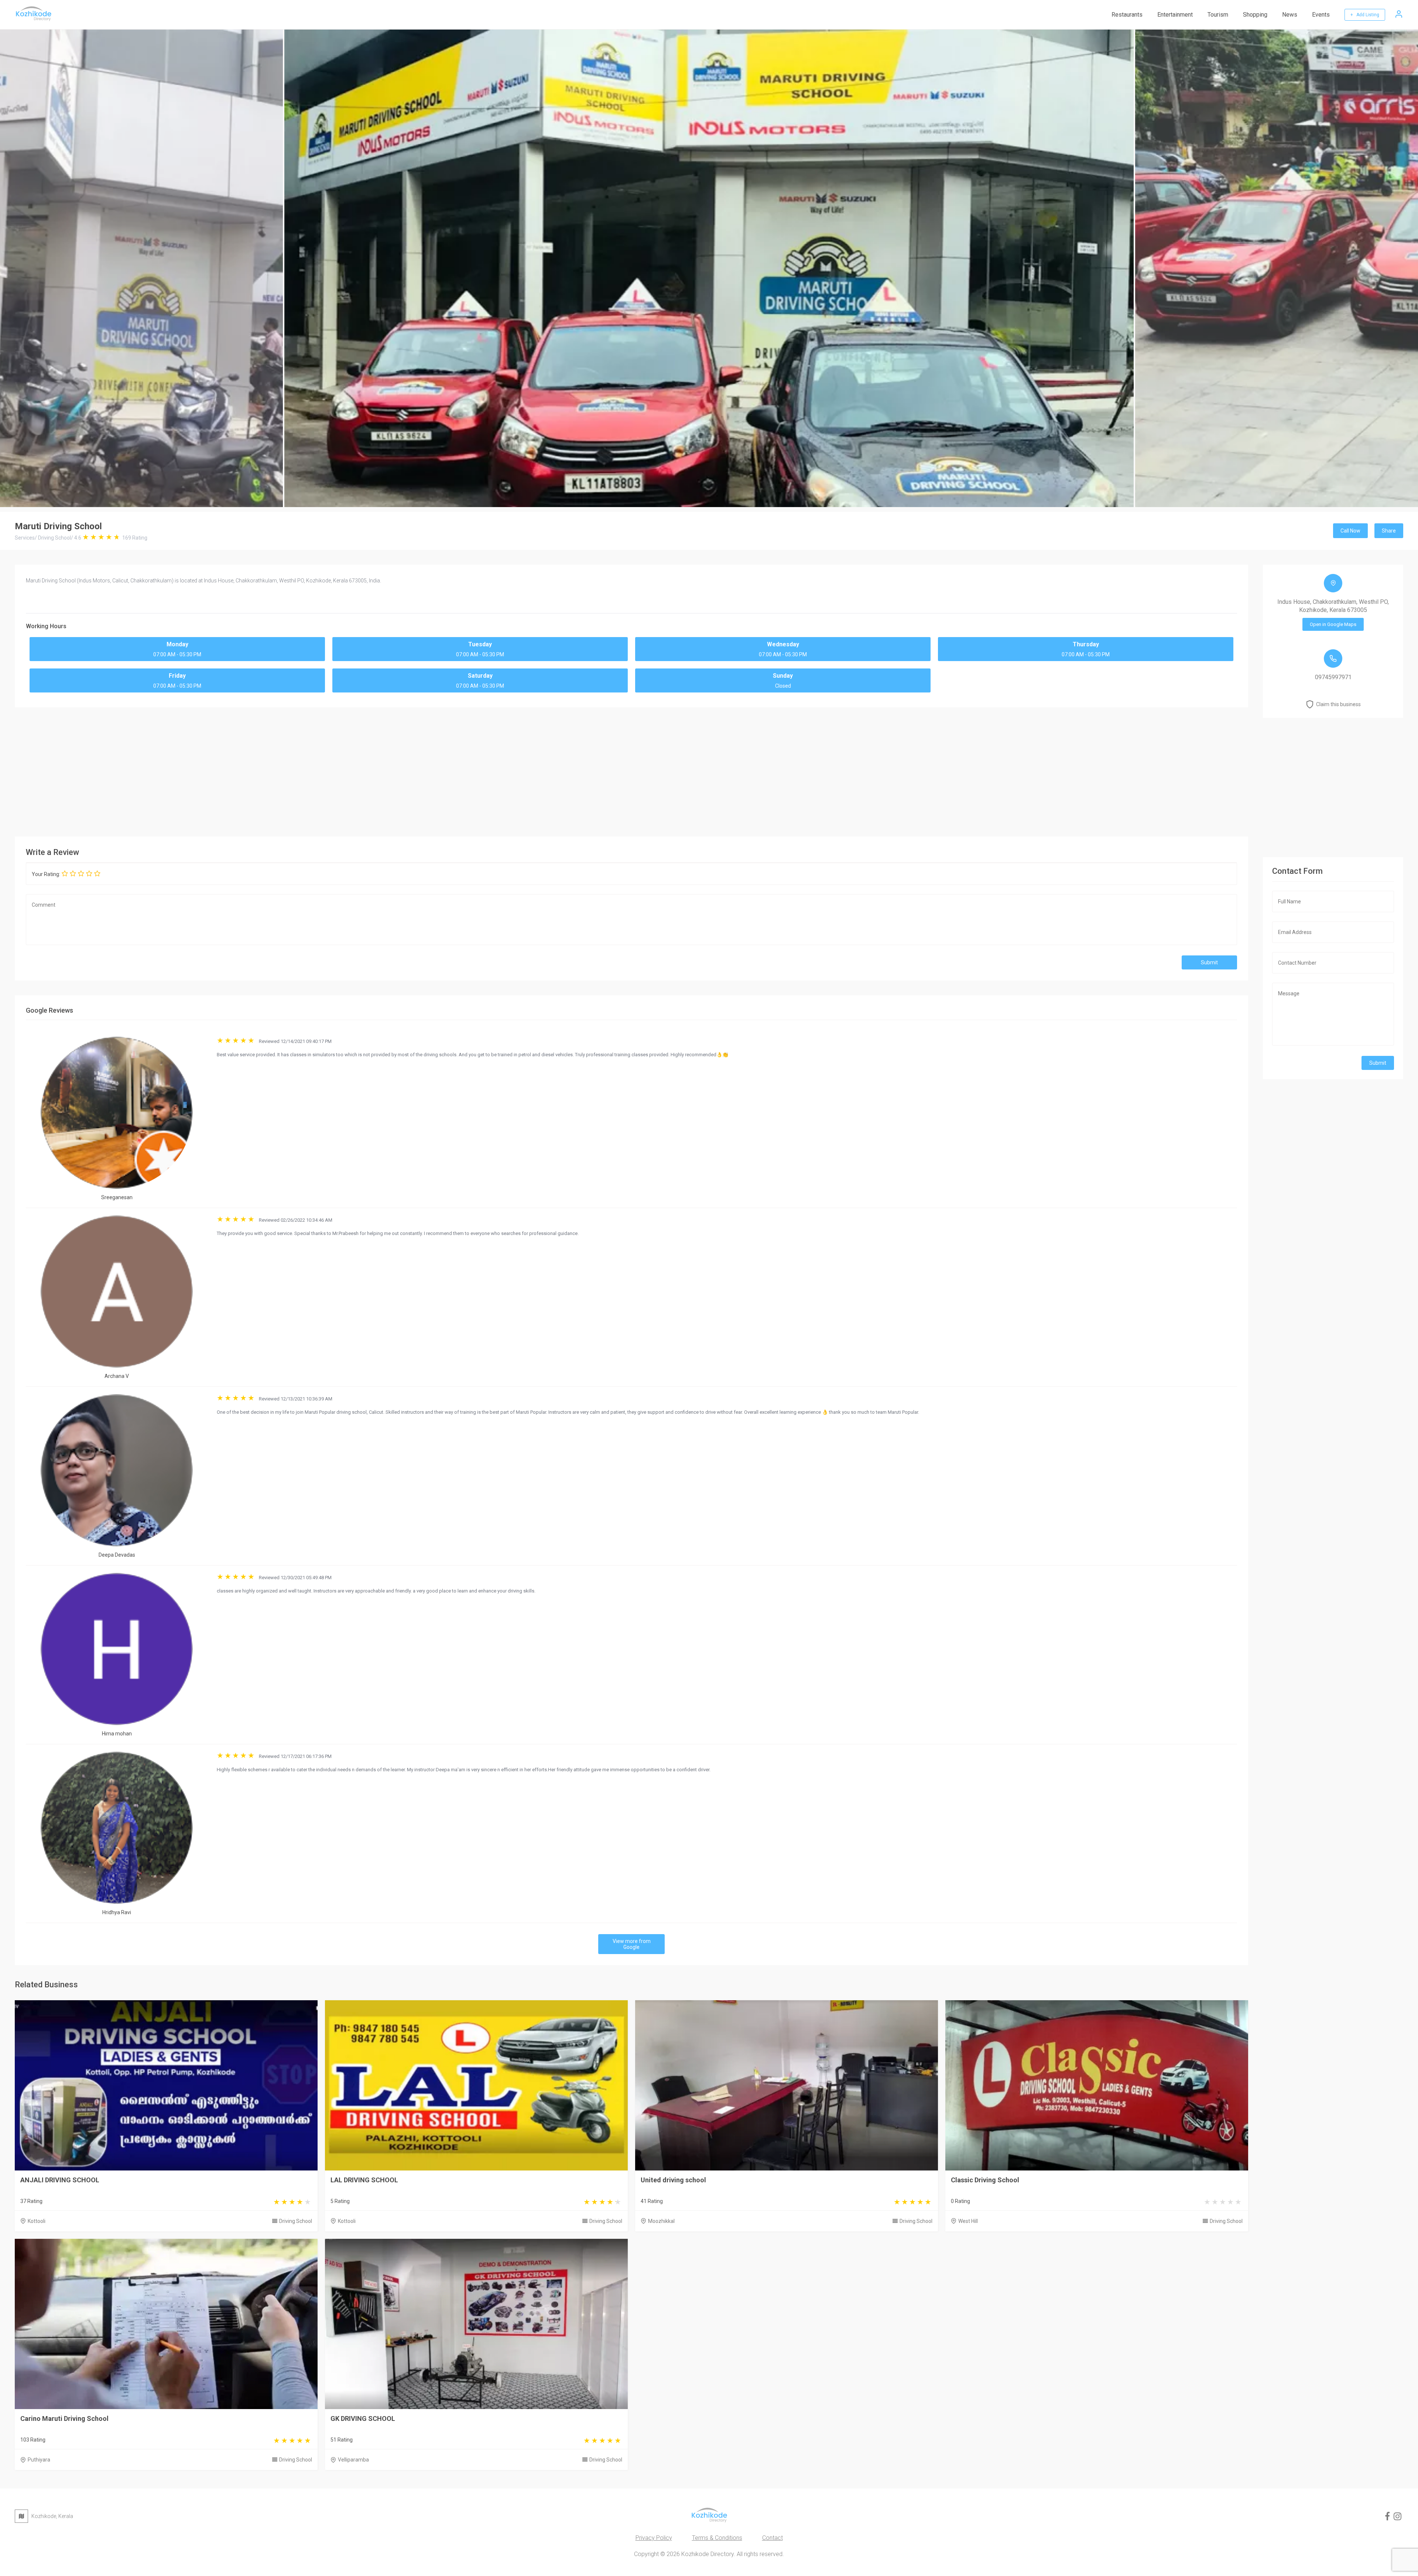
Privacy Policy (654, 2538)
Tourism (1218, 15)
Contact (773, 2538)
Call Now (1350, 531)
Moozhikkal (661, 2221)
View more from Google (632, 1944)
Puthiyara (39, 2460)
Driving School (296, 2221)
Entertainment (1175, 15)
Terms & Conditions (717, 2538)
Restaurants (1127, 15)
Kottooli (37, 2221)
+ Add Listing (1365, 15)
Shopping (1255, 15)
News (1290, 15)
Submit (1209, 962)
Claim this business (1338, 704)
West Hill (968, 2221)
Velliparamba (353, 2460)
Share (1389, 531)
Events (1321, 15)
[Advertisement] (631, 770)
